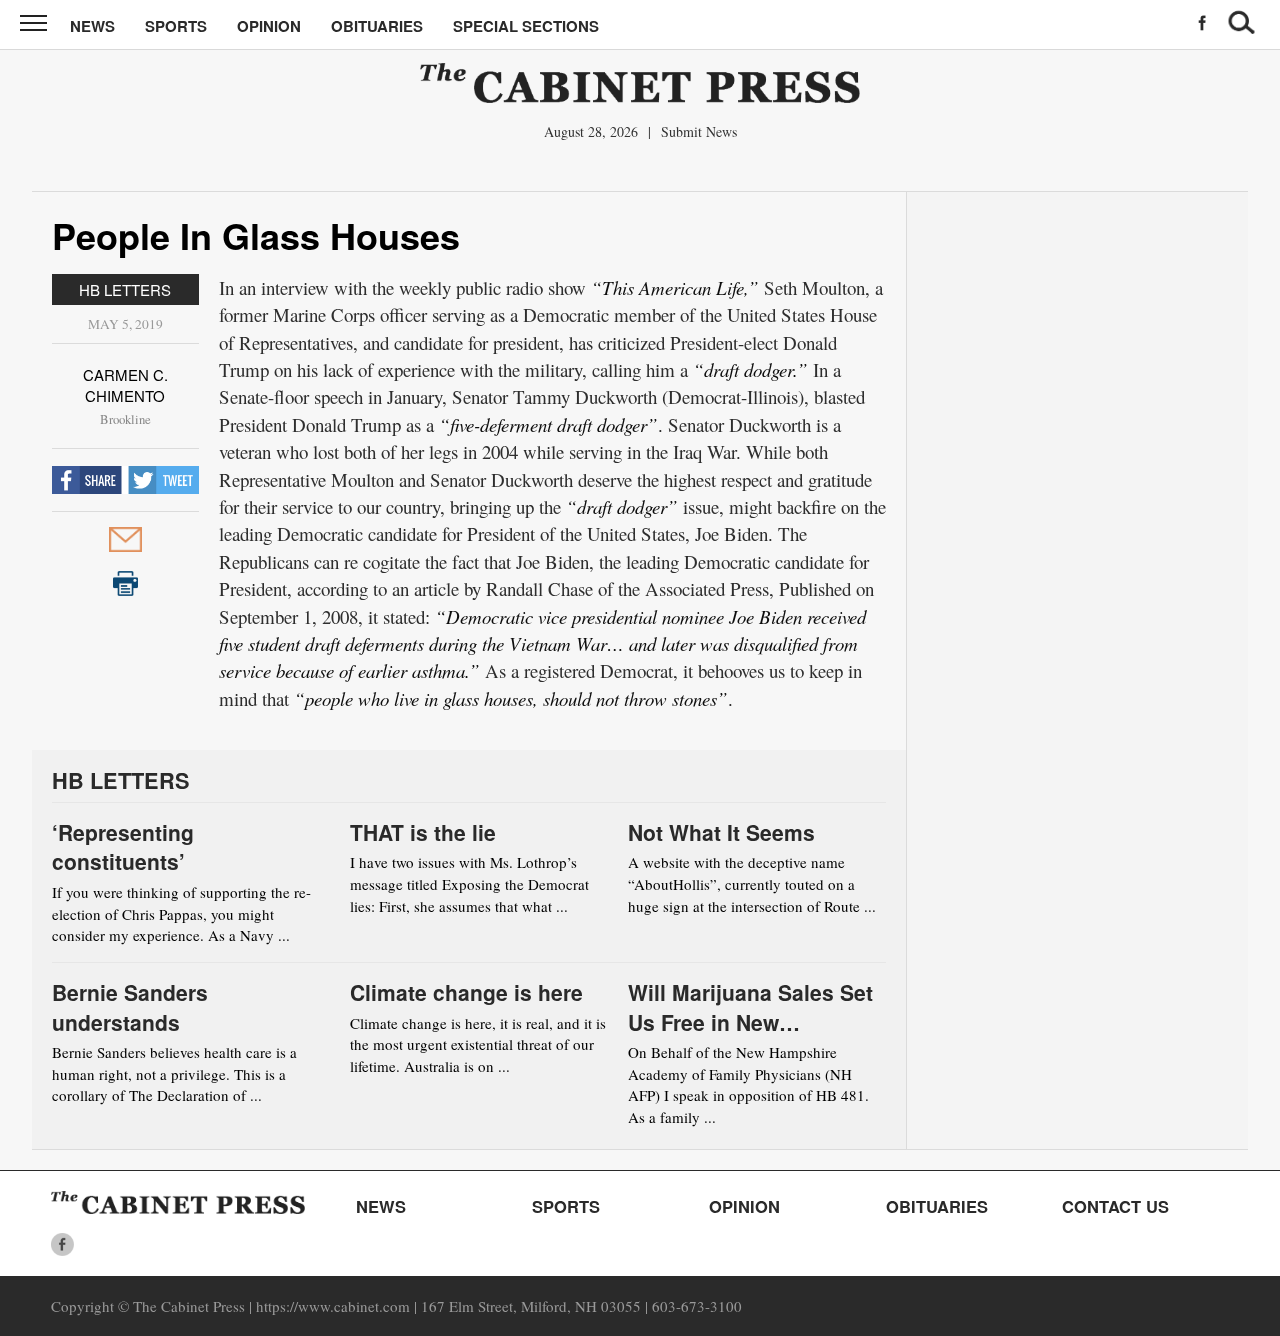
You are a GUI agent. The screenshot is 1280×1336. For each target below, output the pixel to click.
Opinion (269, 26)
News (92, 26)
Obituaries (377, 26)
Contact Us (1115, 1206)
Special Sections (526, 26)
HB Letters (125, 289)
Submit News (699, 131)
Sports (176, 26)
